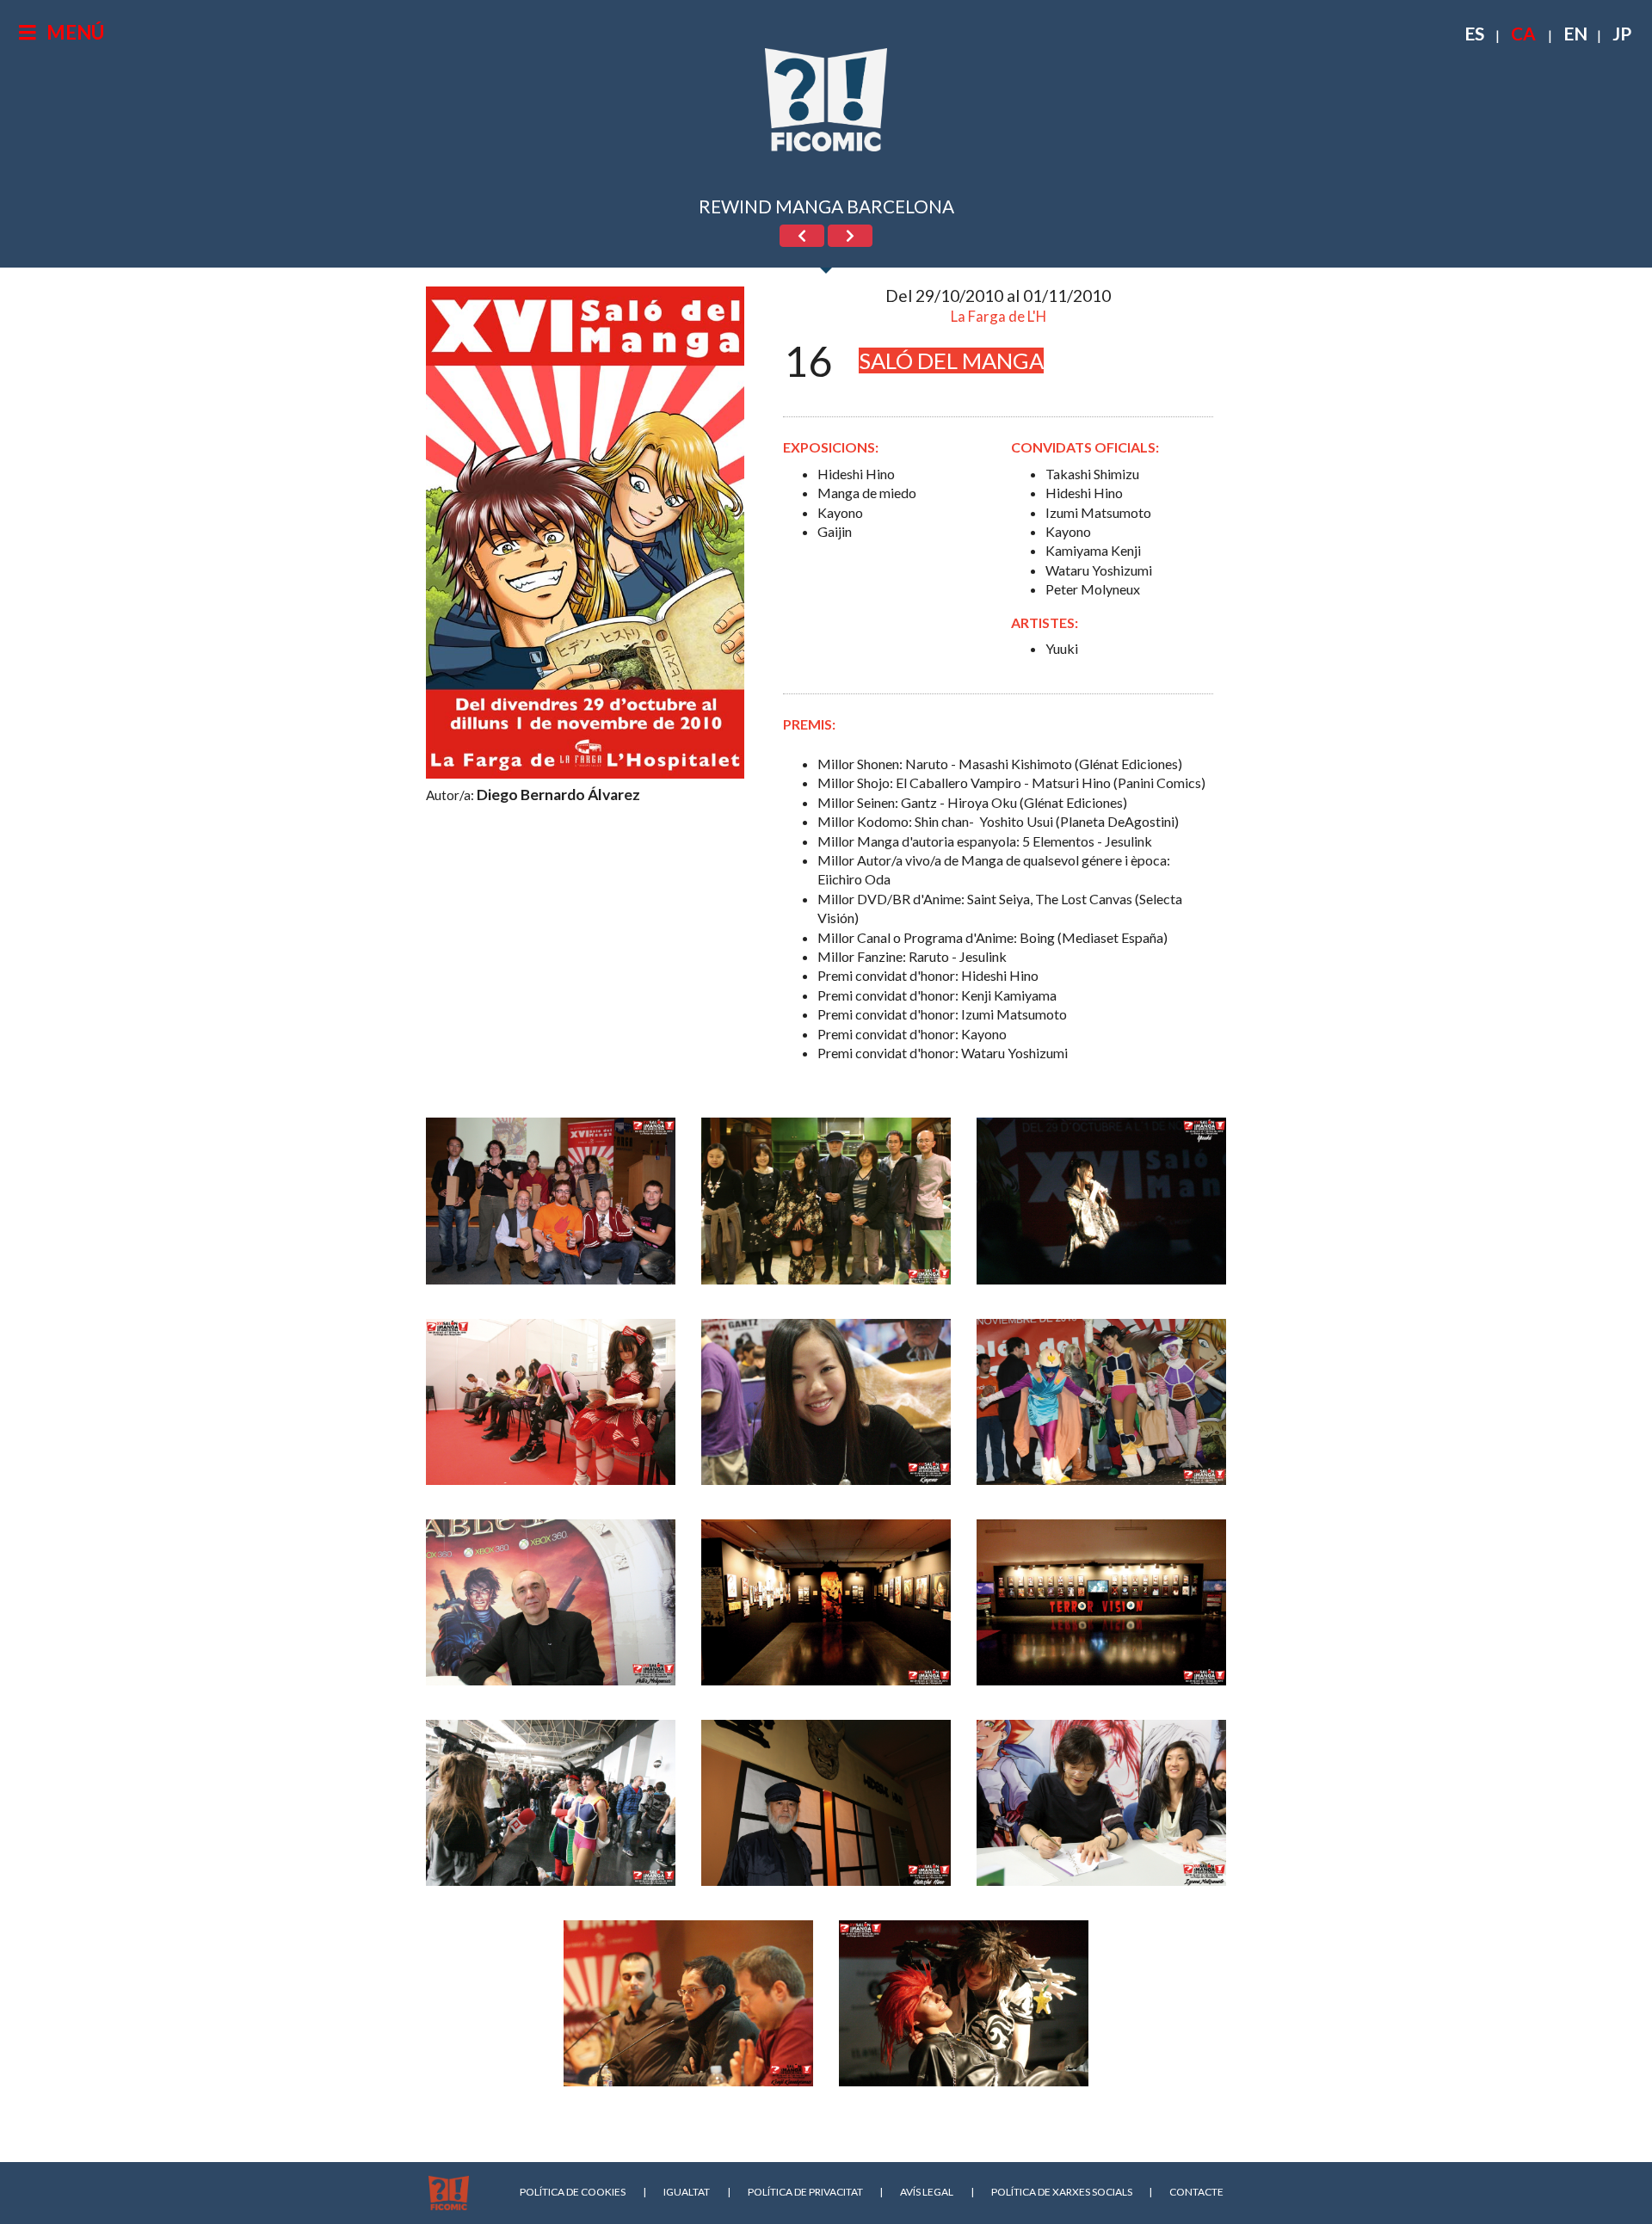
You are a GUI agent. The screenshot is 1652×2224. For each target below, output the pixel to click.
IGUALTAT (687, 2192)
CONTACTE (1196, 2192)
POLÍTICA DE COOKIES (573, 2192)
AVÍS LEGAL (927, 2192)
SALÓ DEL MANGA (951, 360)
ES (1474, 33)
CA (1523, 33)
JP (1622, 33)
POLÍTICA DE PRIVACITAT (805, 2192)
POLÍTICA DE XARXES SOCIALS (1062, 2192)
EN (1575, 33)
